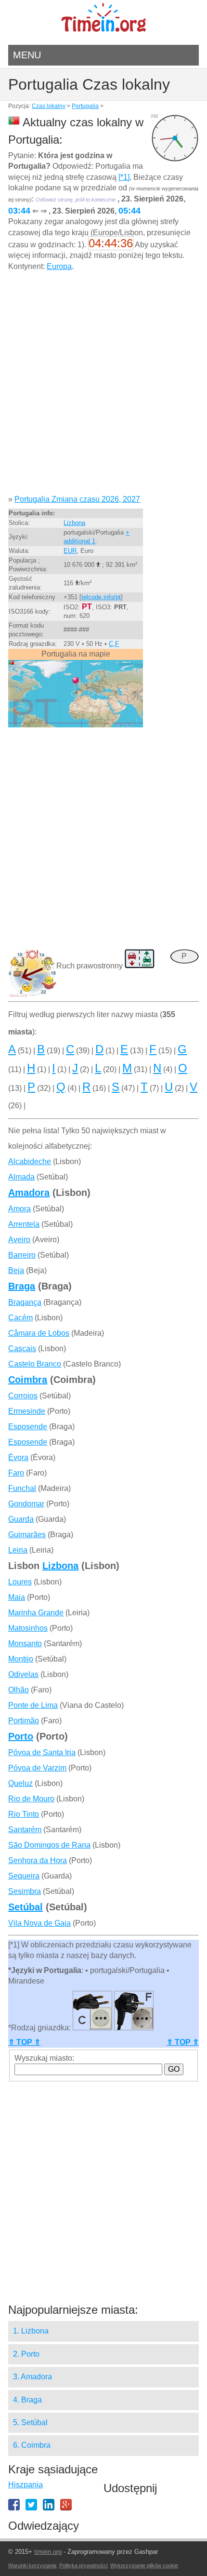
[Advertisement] (103, 387)
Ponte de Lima (33, 1705)
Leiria (18, 1550)
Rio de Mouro (31, 1799)
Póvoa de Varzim (37, 1768)
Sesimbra (25, 1891)
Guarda (21, 1519)
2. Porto (26, 2354)
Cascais (22, 1348)
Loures (20, 1582)
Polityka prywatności (83, 2565)
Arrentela (24, 1224)
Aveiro (19, 1240)
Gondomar (26, 1504)
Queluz (20, 1783)
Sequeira (24, 1876)
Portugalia (85, 106)
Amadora (29, 1193)
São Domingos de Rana (49, 1845)
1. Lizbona (31, 2331)
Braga (22, 1286)
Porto (21, 1736)
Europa (59, 266)
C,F (114, 644)
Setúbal (26, 1907)
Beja (16, 1270)
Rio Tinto (24, 1814)
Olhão (19, 1690)
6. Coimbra (32, 2445)
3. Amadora (32, 2377)
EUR (70, 551)
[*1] (124, 177)
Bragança (25, 1302)
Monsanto (25, 1644)
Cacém (20, 1318)
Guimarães (27, 1535)
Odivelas (23, 1674)
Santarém (25, 1830)
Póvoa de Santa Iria (42, 1752)
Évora (18, 1457)
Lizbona (74, 523)
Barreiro (22, 1255)
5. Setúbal (30, 2422)
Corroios (23, 1396)
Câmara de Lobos (39, 1333)
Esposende (28, 1427)
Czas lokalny (49, 106)
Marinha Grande (36, 1613)
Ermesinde (27, 1411)
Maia (17, 1597)
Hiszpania (26, 2485)
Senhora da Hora (38, 1860)
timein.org (48, 2552)
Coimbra (28, 1380)
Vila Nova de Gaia (39, 1923)
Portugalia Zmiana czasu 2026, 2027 (77, 499)
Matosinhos (28, 1628)
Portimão (24, 1721)
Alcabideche (30, 1161)
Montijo (21, 1659)
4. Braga (27, 2400)
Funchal (22, 1488)
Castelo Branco (35, 1364)
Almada (21, 1177)
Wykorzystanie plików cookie (144, 2565)
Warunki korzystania (32, 2565)
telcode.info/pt (101, 597)
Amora (19, 1209)
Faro (16, 1473)
